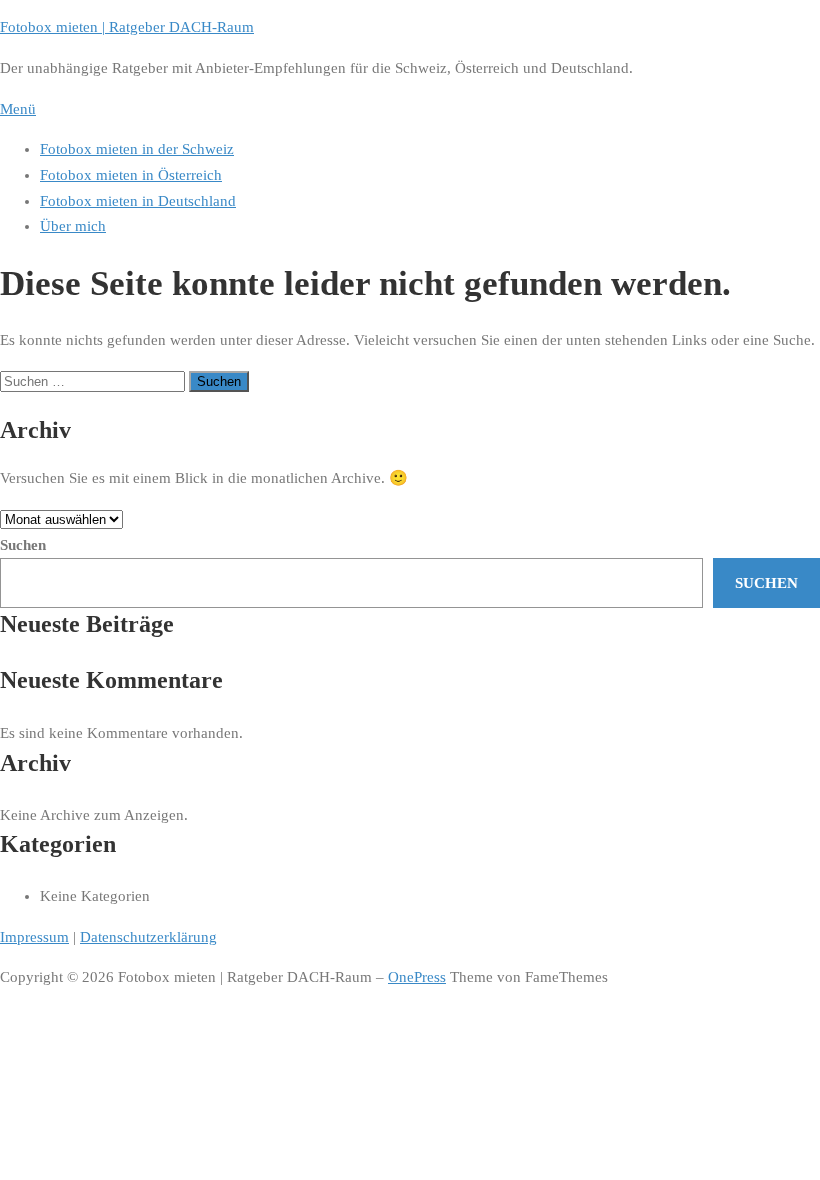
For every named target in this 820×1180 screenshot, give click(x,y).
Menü (18, 109)
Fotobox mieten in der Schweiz (137, 149)
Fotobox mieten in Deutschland (138, 201)
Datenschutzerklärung (148, 937)
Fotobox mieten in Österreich (131, 175)
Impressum (34, 937)
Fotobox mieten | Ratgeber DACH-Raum (127, 27)
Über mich (73, 226)
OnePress (417, 977)
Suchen (23, 545)
